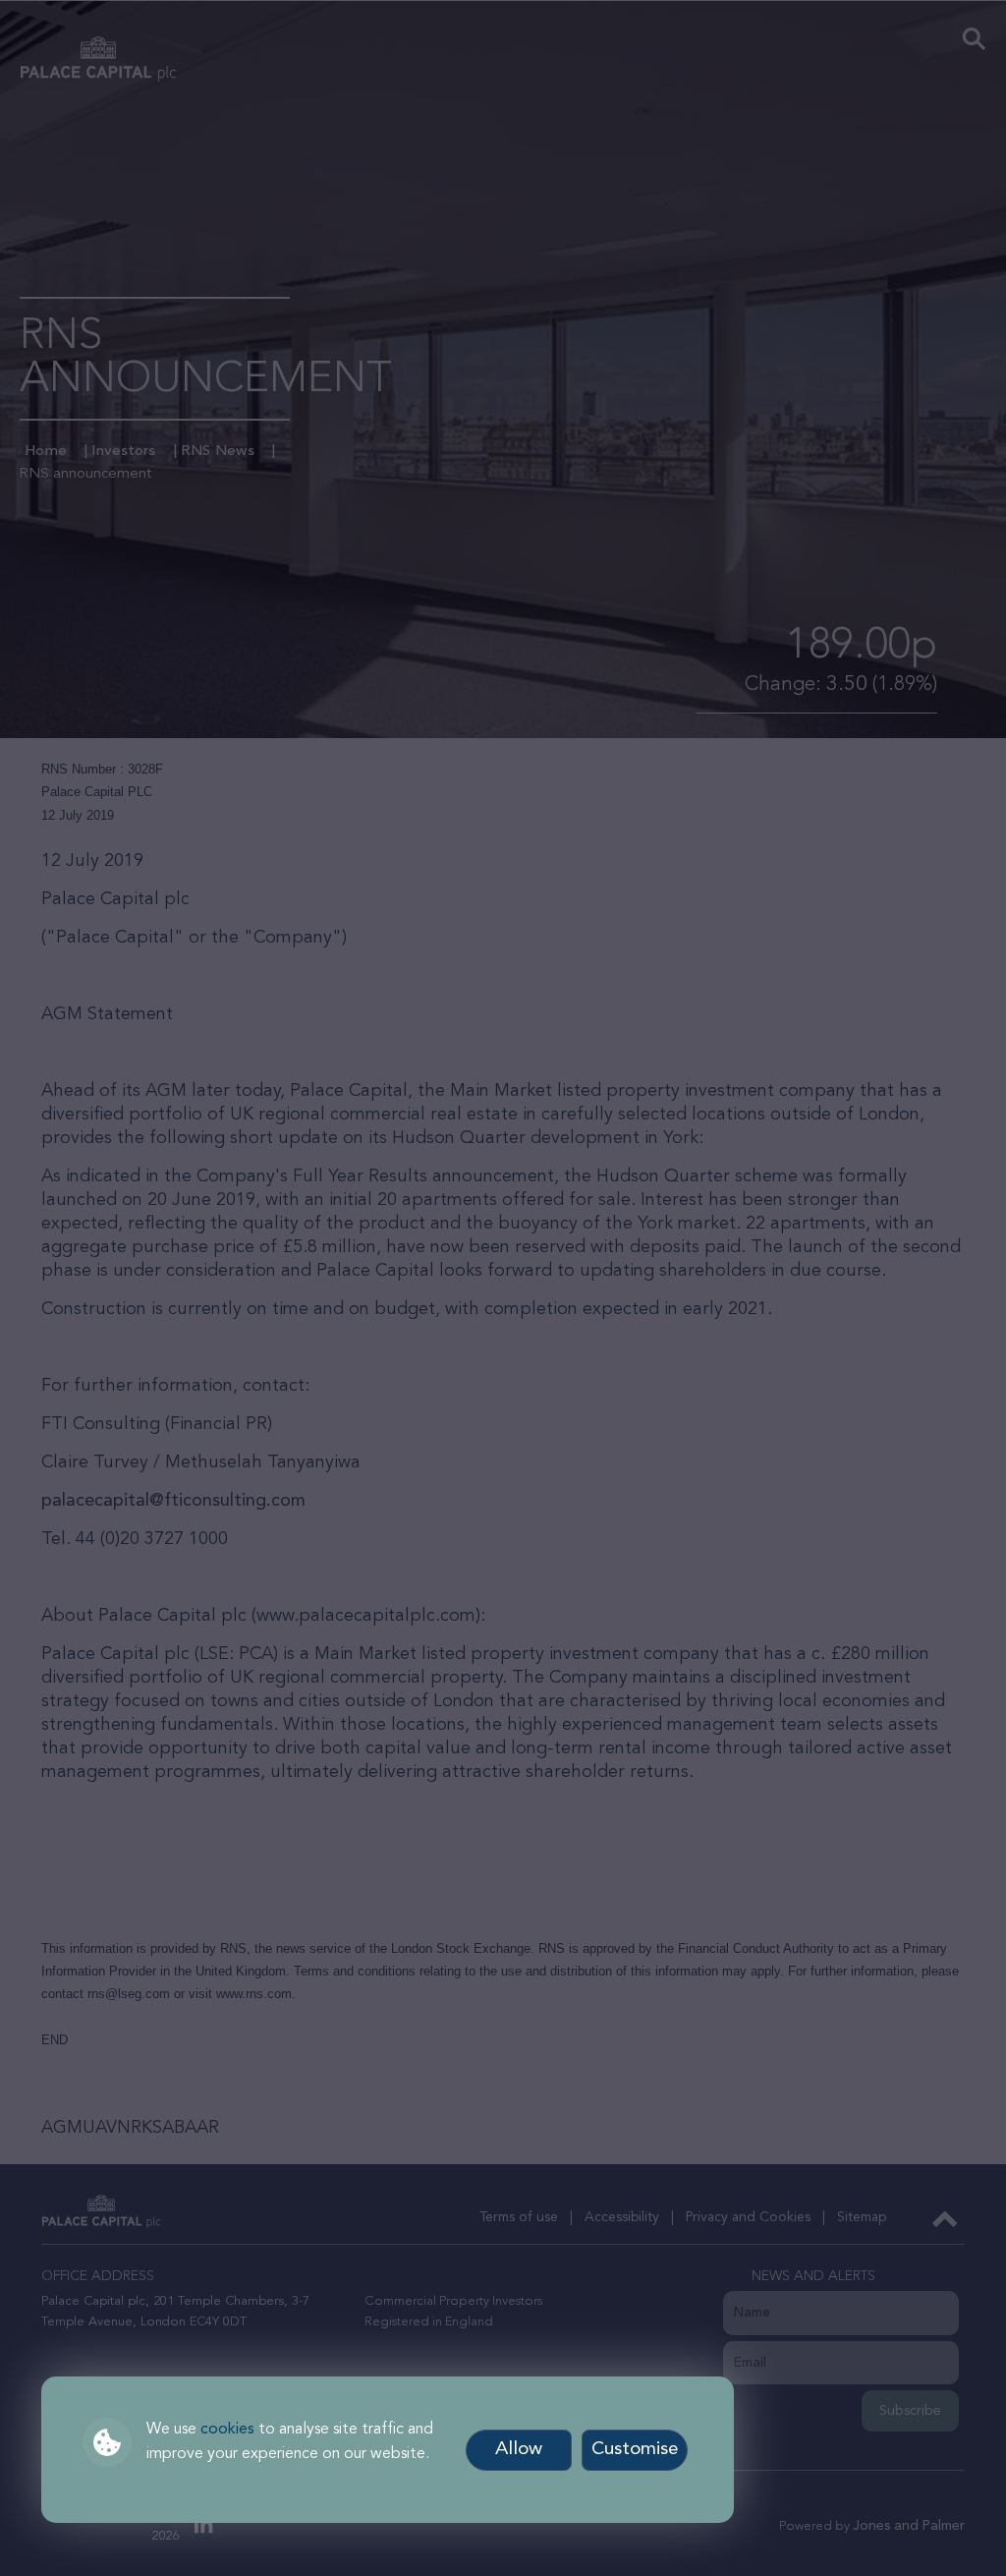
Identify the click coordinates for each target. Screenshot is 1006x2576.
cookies (227, 2430)
